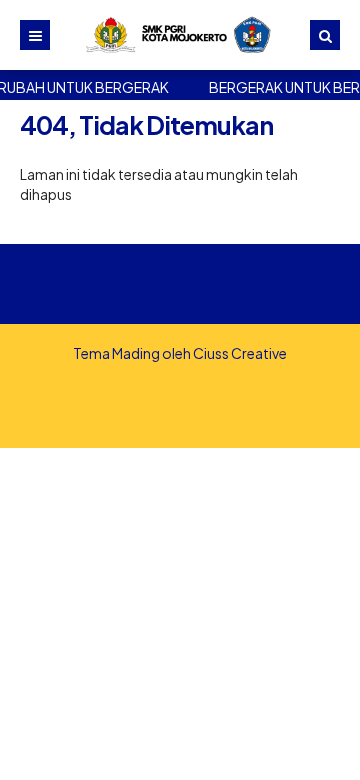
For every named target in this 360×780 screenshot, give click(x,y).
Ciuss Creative (240, 353)
